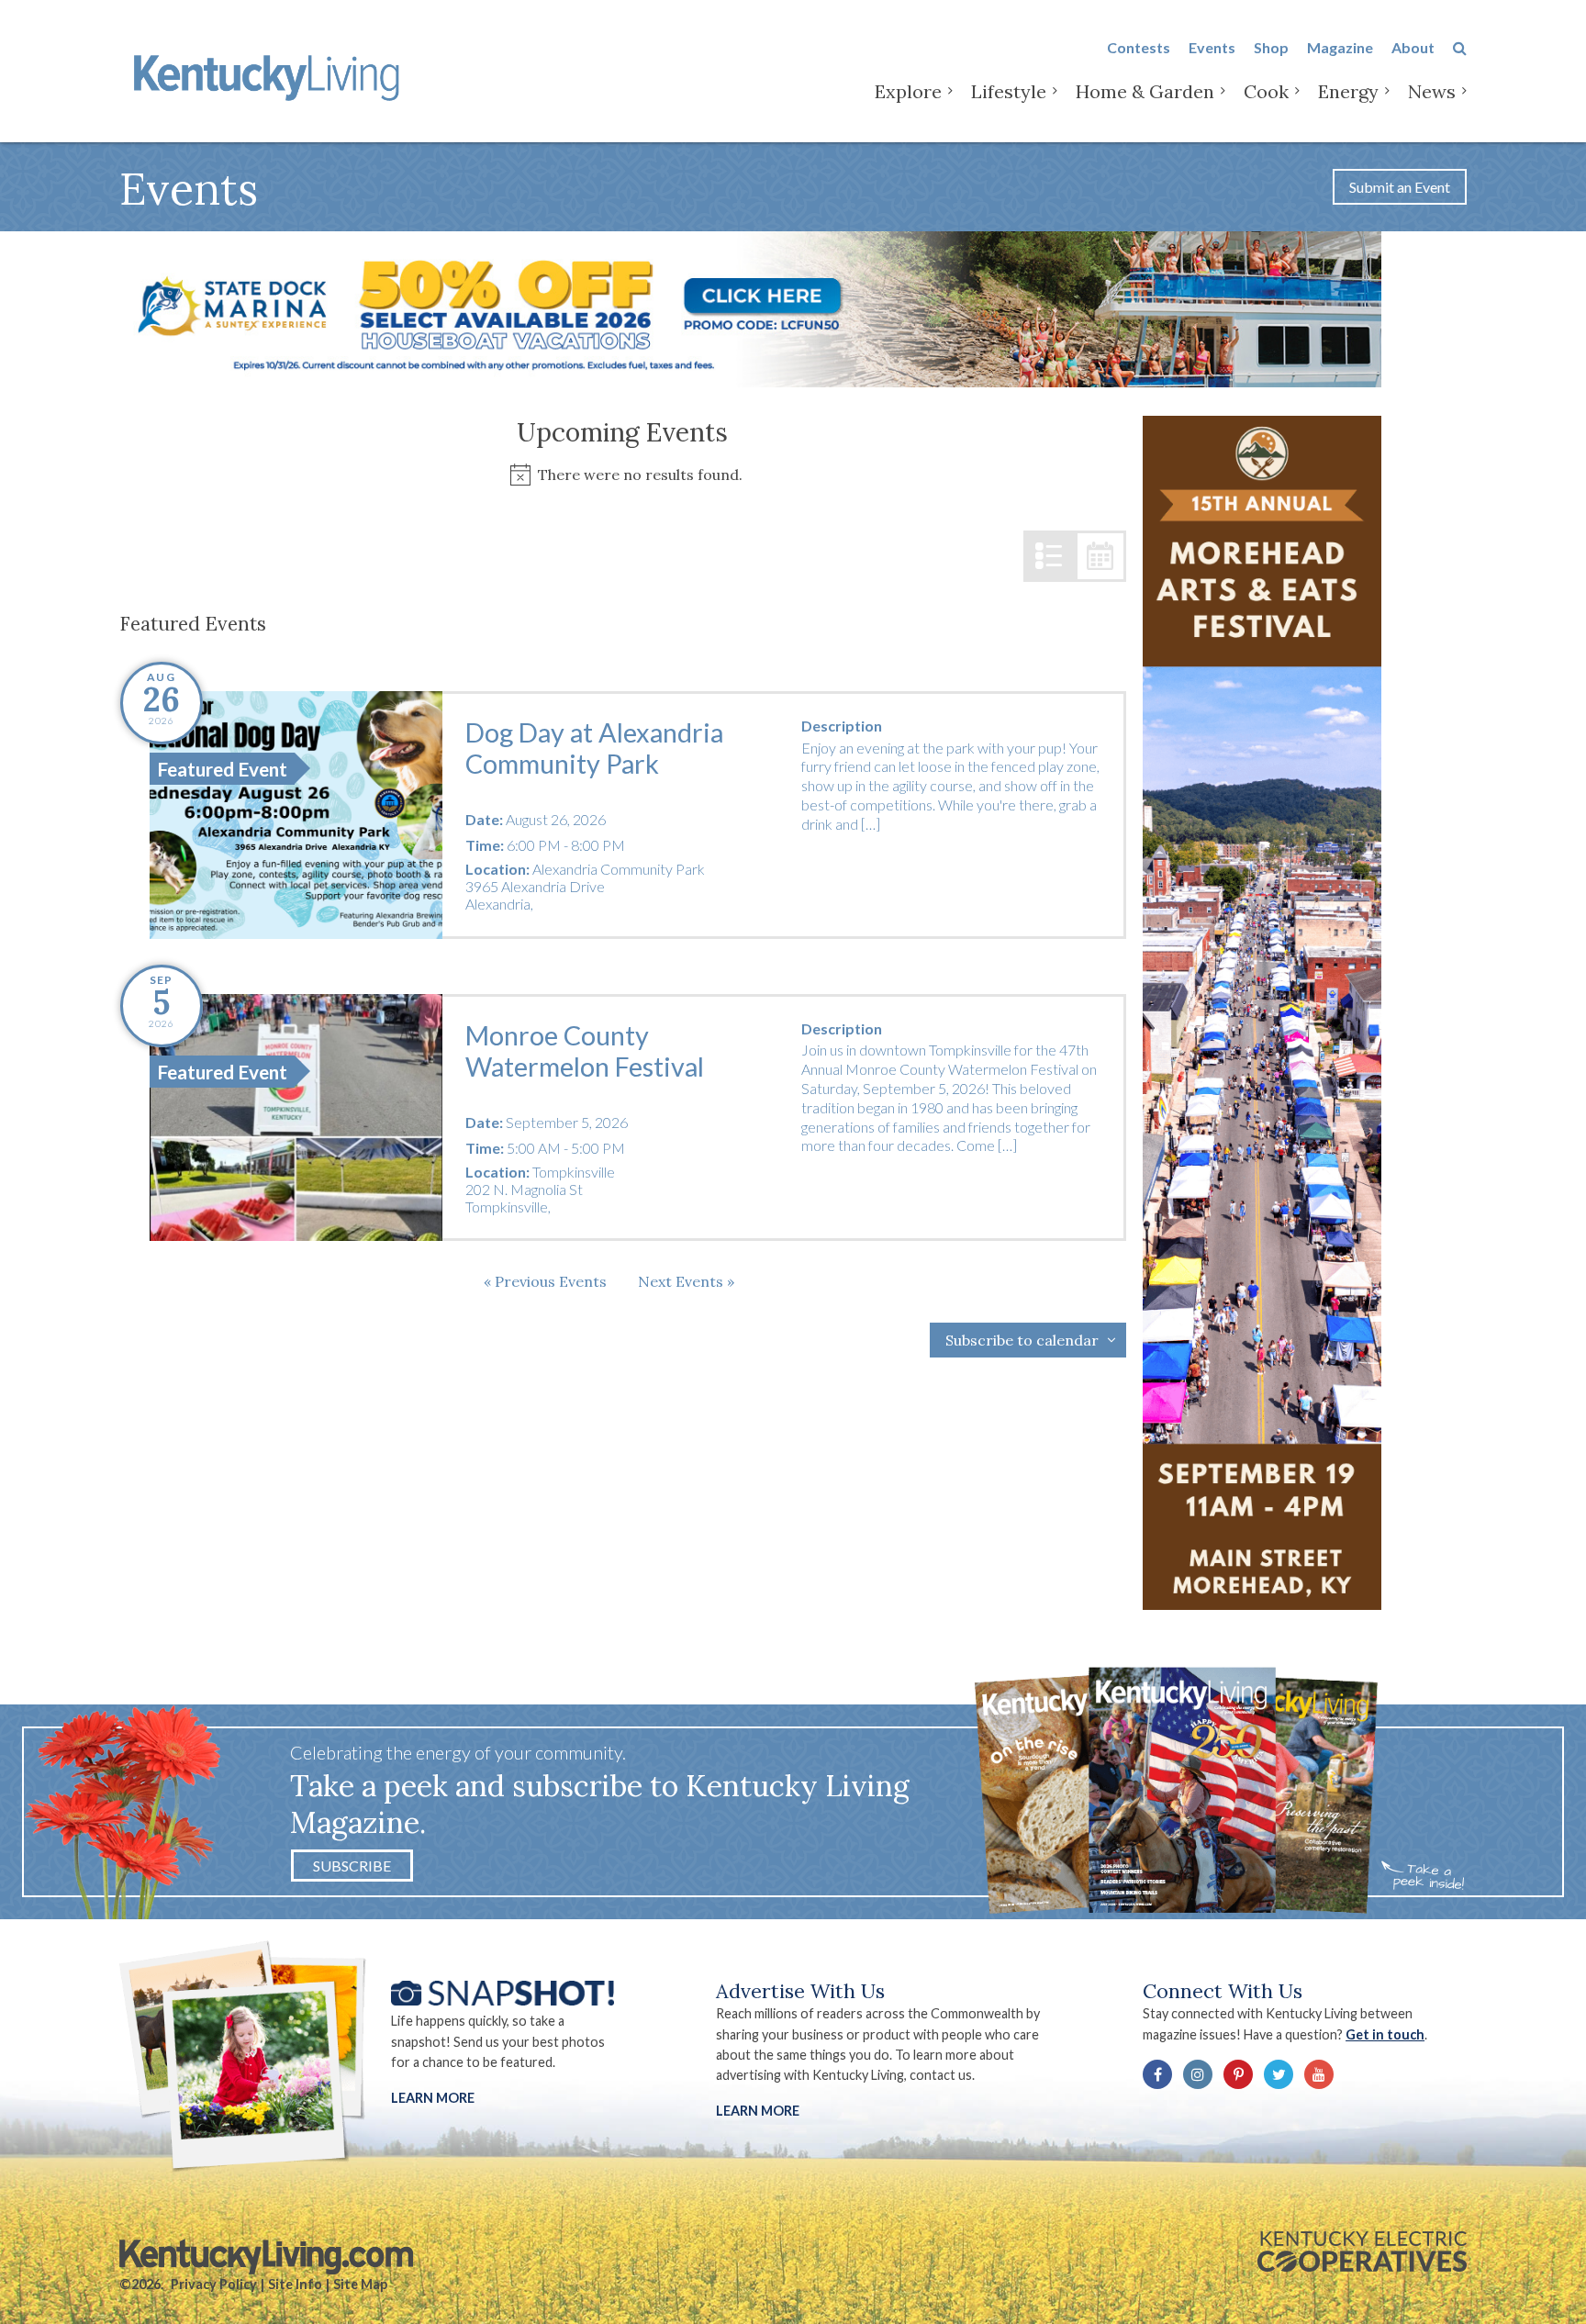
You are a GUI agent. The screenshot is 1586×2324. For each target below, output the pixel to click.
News (1432, 91)
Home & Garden (1145, 91)
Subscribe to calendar (1022, 1340)
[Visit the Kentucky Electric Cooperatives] (1362, 2251)
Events (1212, 47)
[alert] (623, 475)
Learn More (433, 2098)
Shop (1271, 47)
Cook (1266, 91)
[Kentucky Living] (270, 75)
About (1413, 47)
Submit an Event (1400, 187)
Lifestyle (1009, 91)
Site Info (295, 2284)
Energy (1348, 91)
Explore (908, 91)
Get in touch (1385, 2034)
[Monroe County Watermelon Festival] (296, 1118)
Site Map (360, 2284)
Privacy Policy (214, 2284)
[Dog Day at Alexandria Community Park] (296, 815)
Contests (1139, 47)
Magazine (1340, 47)
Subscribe (352, 1866)
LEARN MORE (758, 2111)
